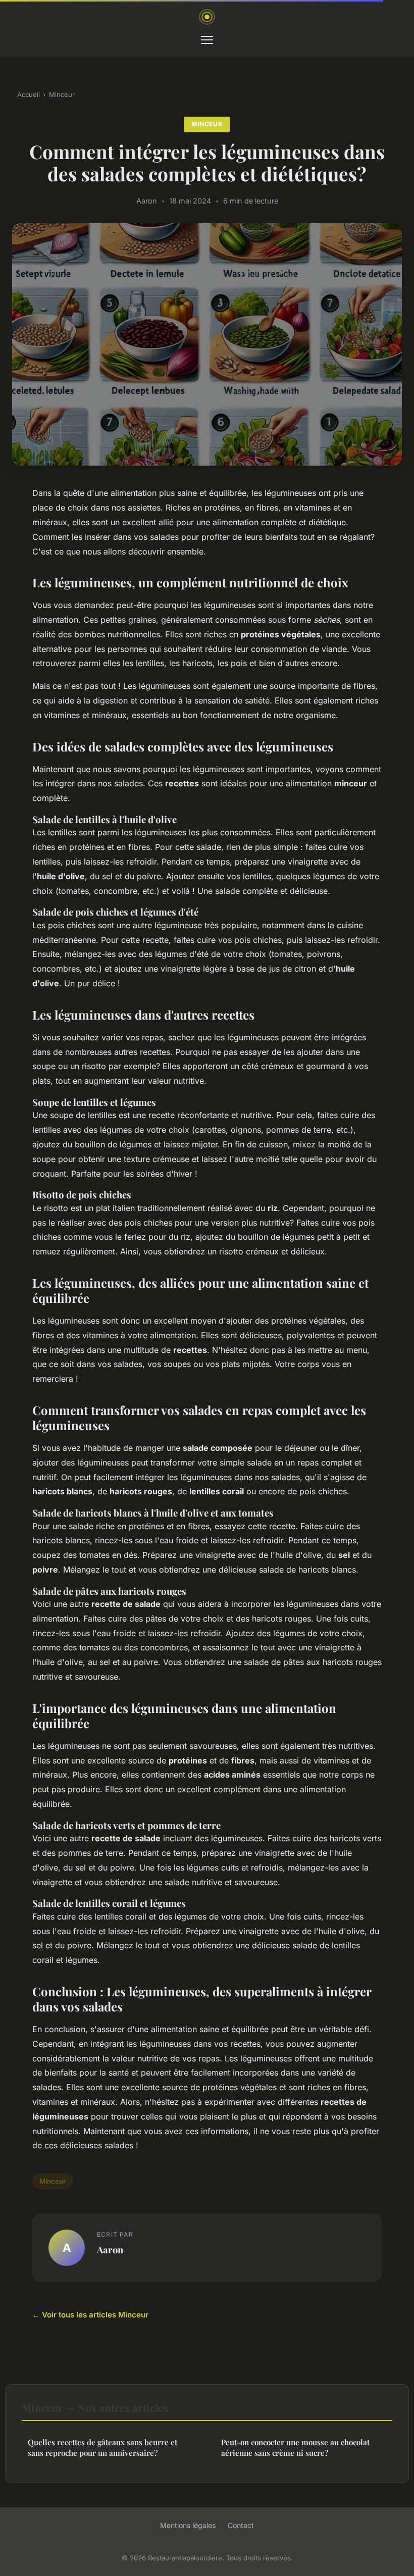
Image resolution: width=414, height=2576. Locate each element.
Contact (241, 2525)
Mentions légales (188, 2525)
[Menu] (207, 40)
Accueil (29, 94)
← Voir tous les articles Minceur (90, 2315)
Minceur (62, 94)
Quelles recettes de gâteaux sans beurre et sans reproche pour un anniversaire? (102, 2447)
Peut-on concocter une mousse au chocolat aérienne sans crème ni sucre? (295, 2447)
